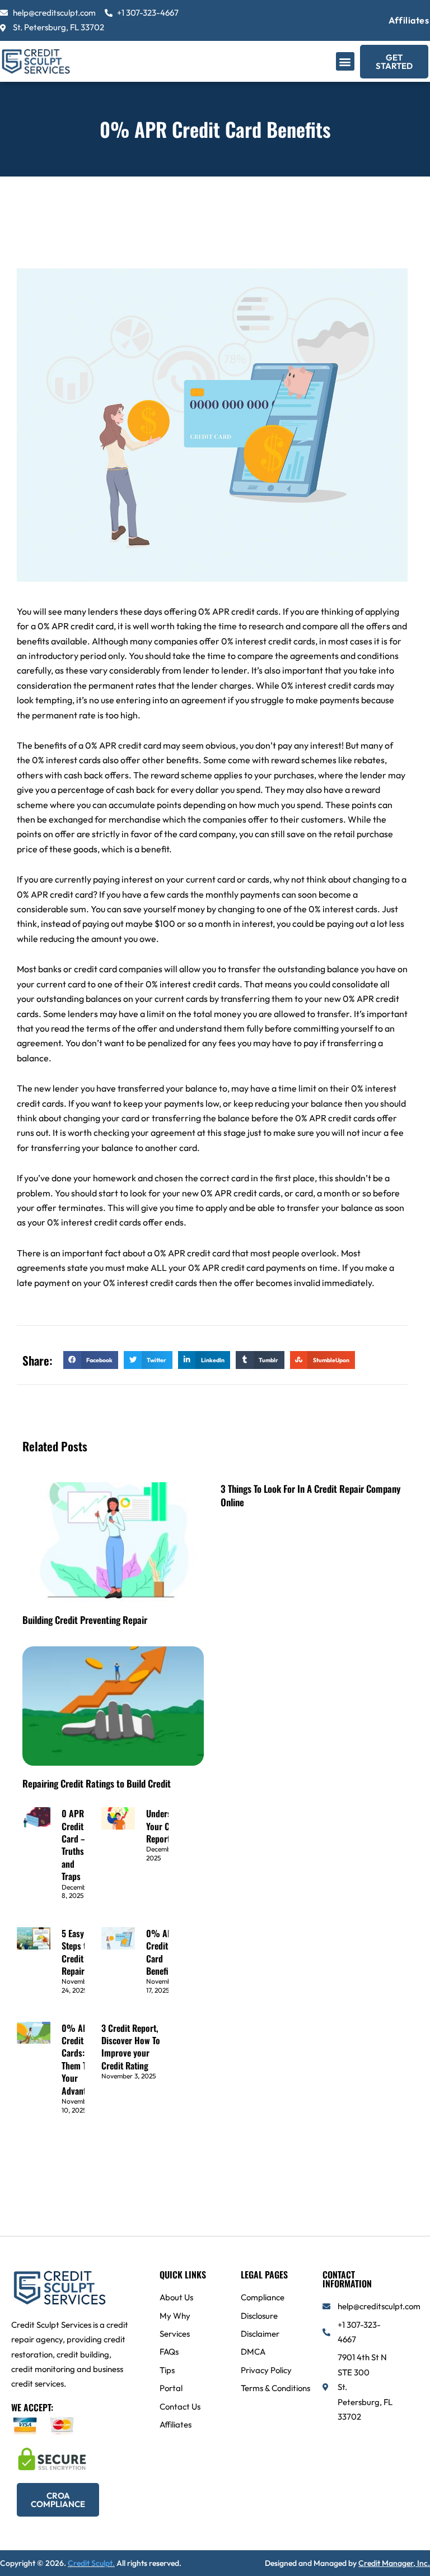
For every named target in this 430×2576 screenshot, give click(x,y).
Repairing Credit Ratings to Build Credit (97, 1783)
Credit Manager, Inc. (394, 2563)
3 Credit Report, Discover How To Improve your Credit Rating (131, 2047)
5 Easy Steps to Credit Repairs (76, 1952)
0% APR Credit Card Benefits (162, 1952)
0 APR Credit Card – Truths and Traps (74, 1845)
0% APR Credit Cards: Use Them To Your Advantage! (81, 2059)
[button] (345, 61)
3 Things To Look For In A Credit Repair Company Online (310, 1495)
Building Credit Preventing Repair (85, 1620)
